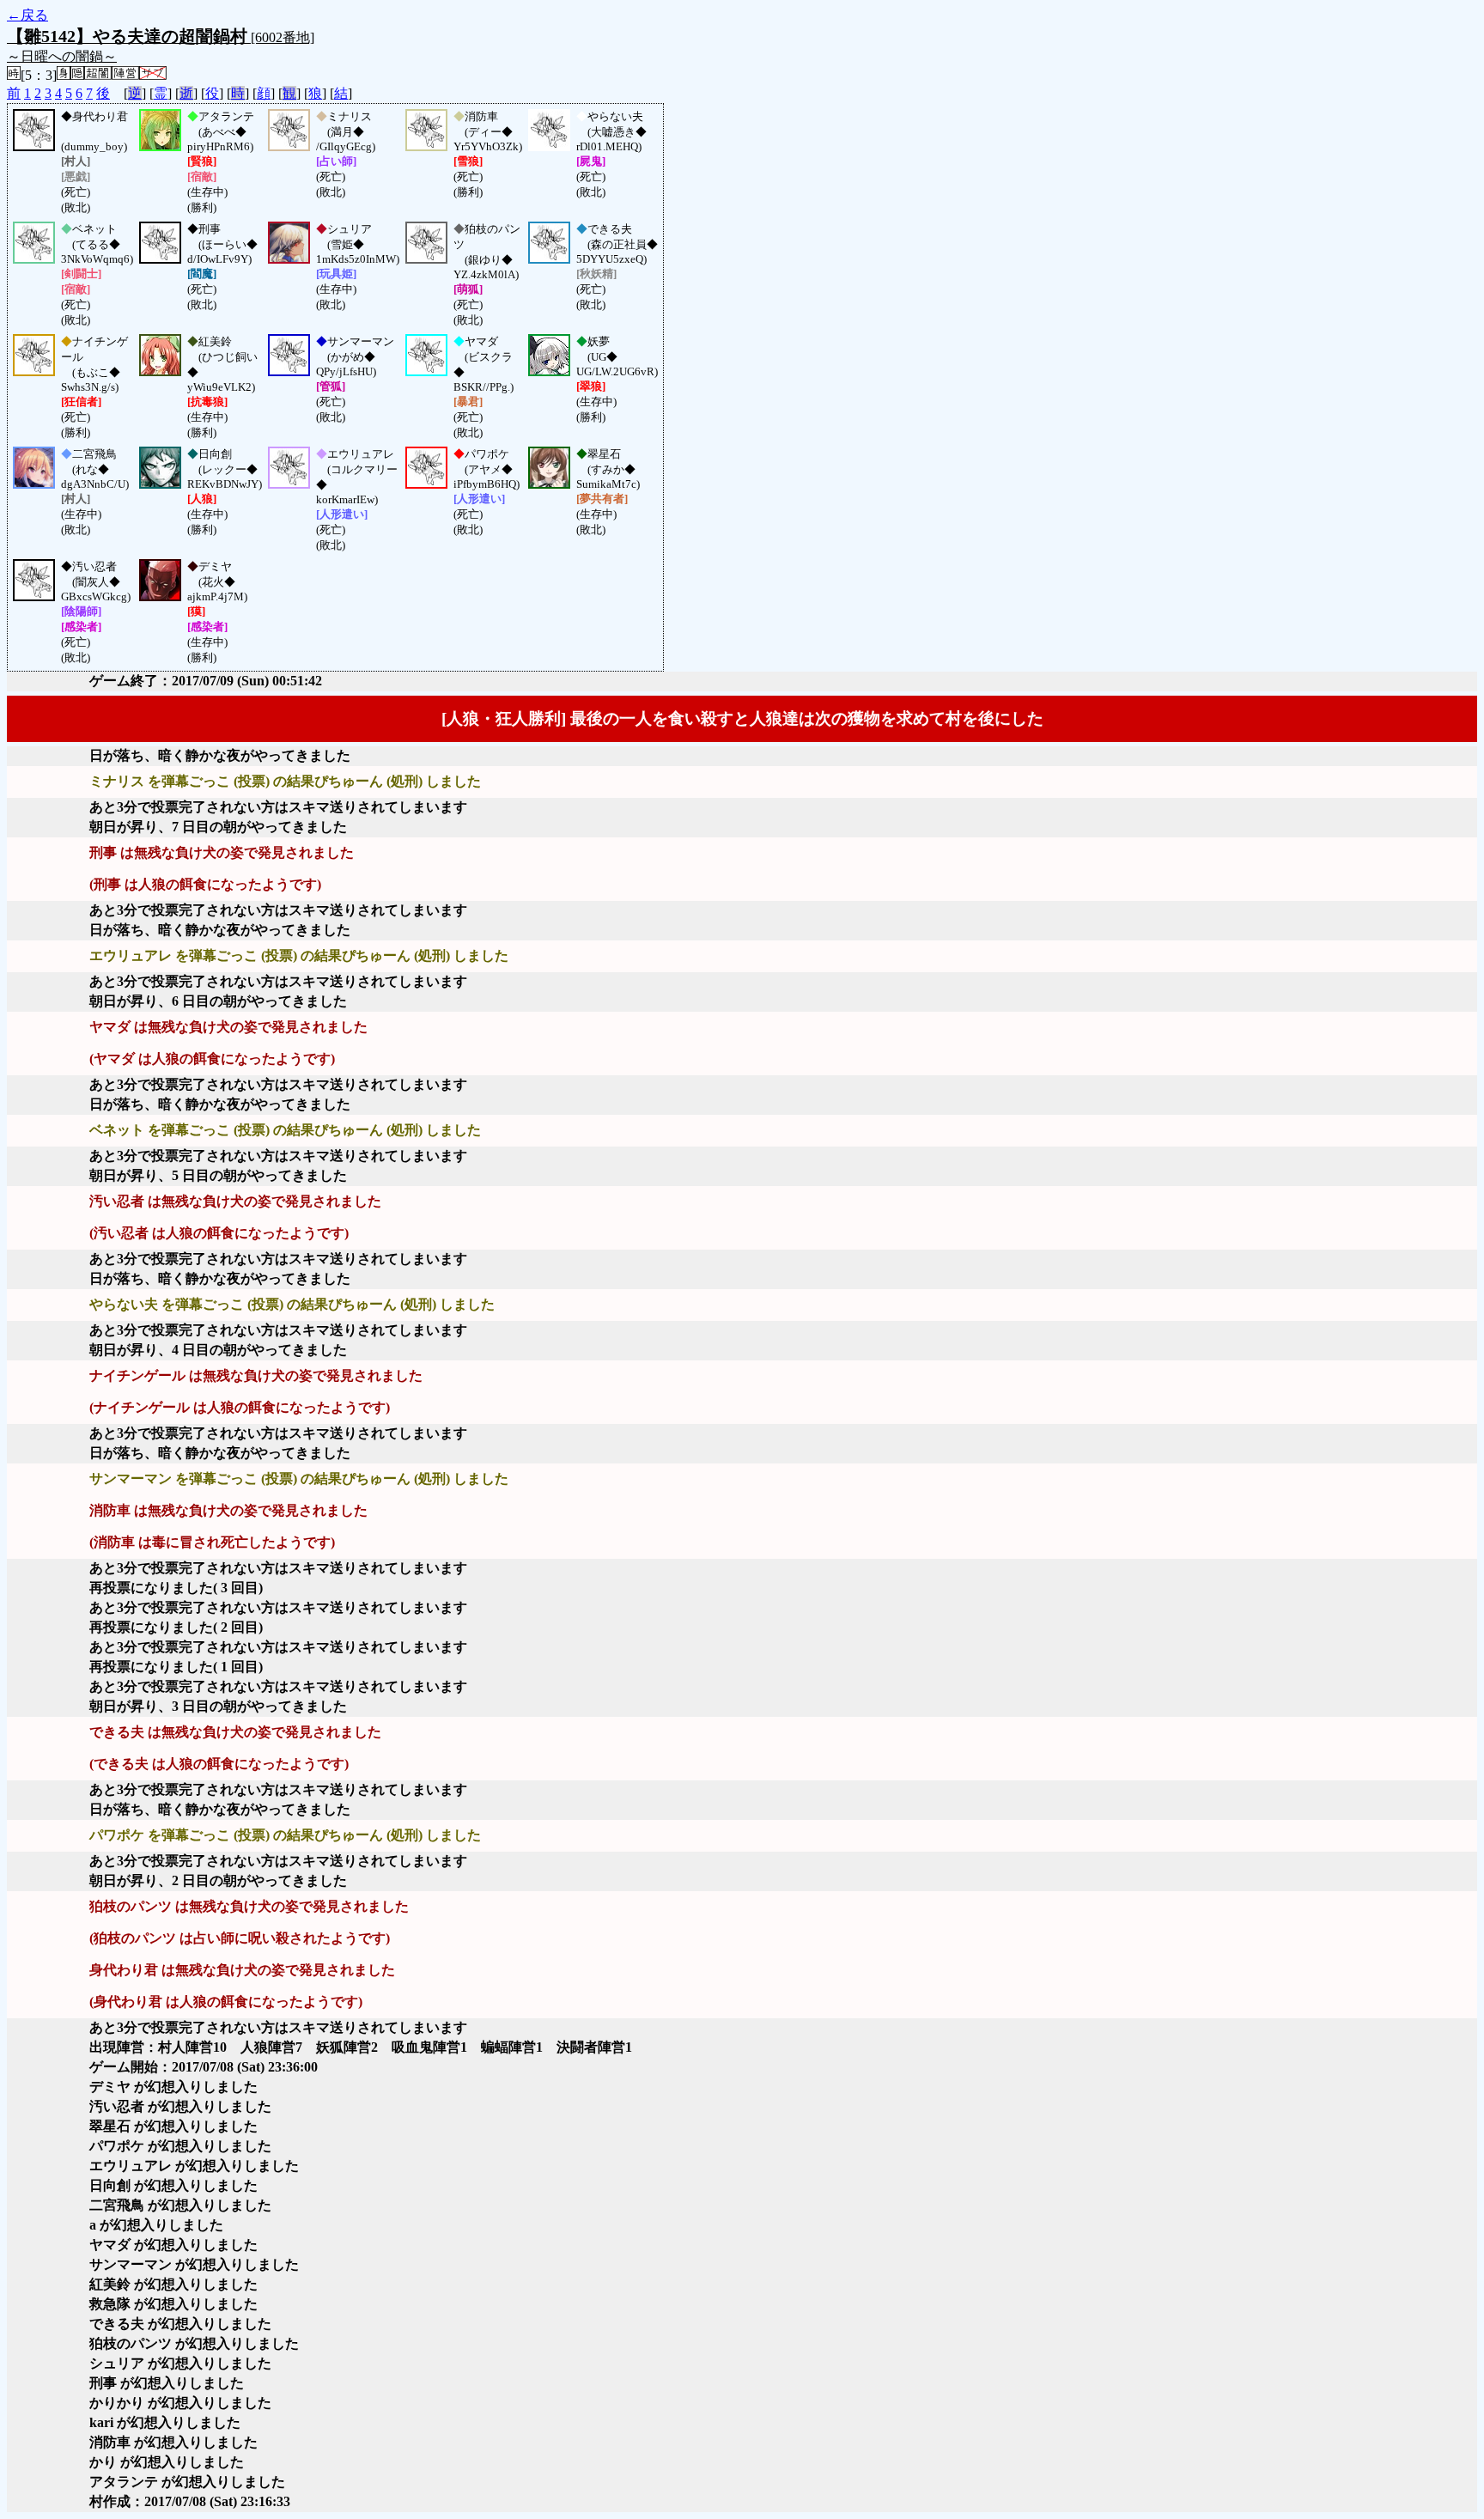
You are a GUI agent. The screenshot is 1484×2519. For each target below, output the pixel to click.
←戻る (27, 15)
